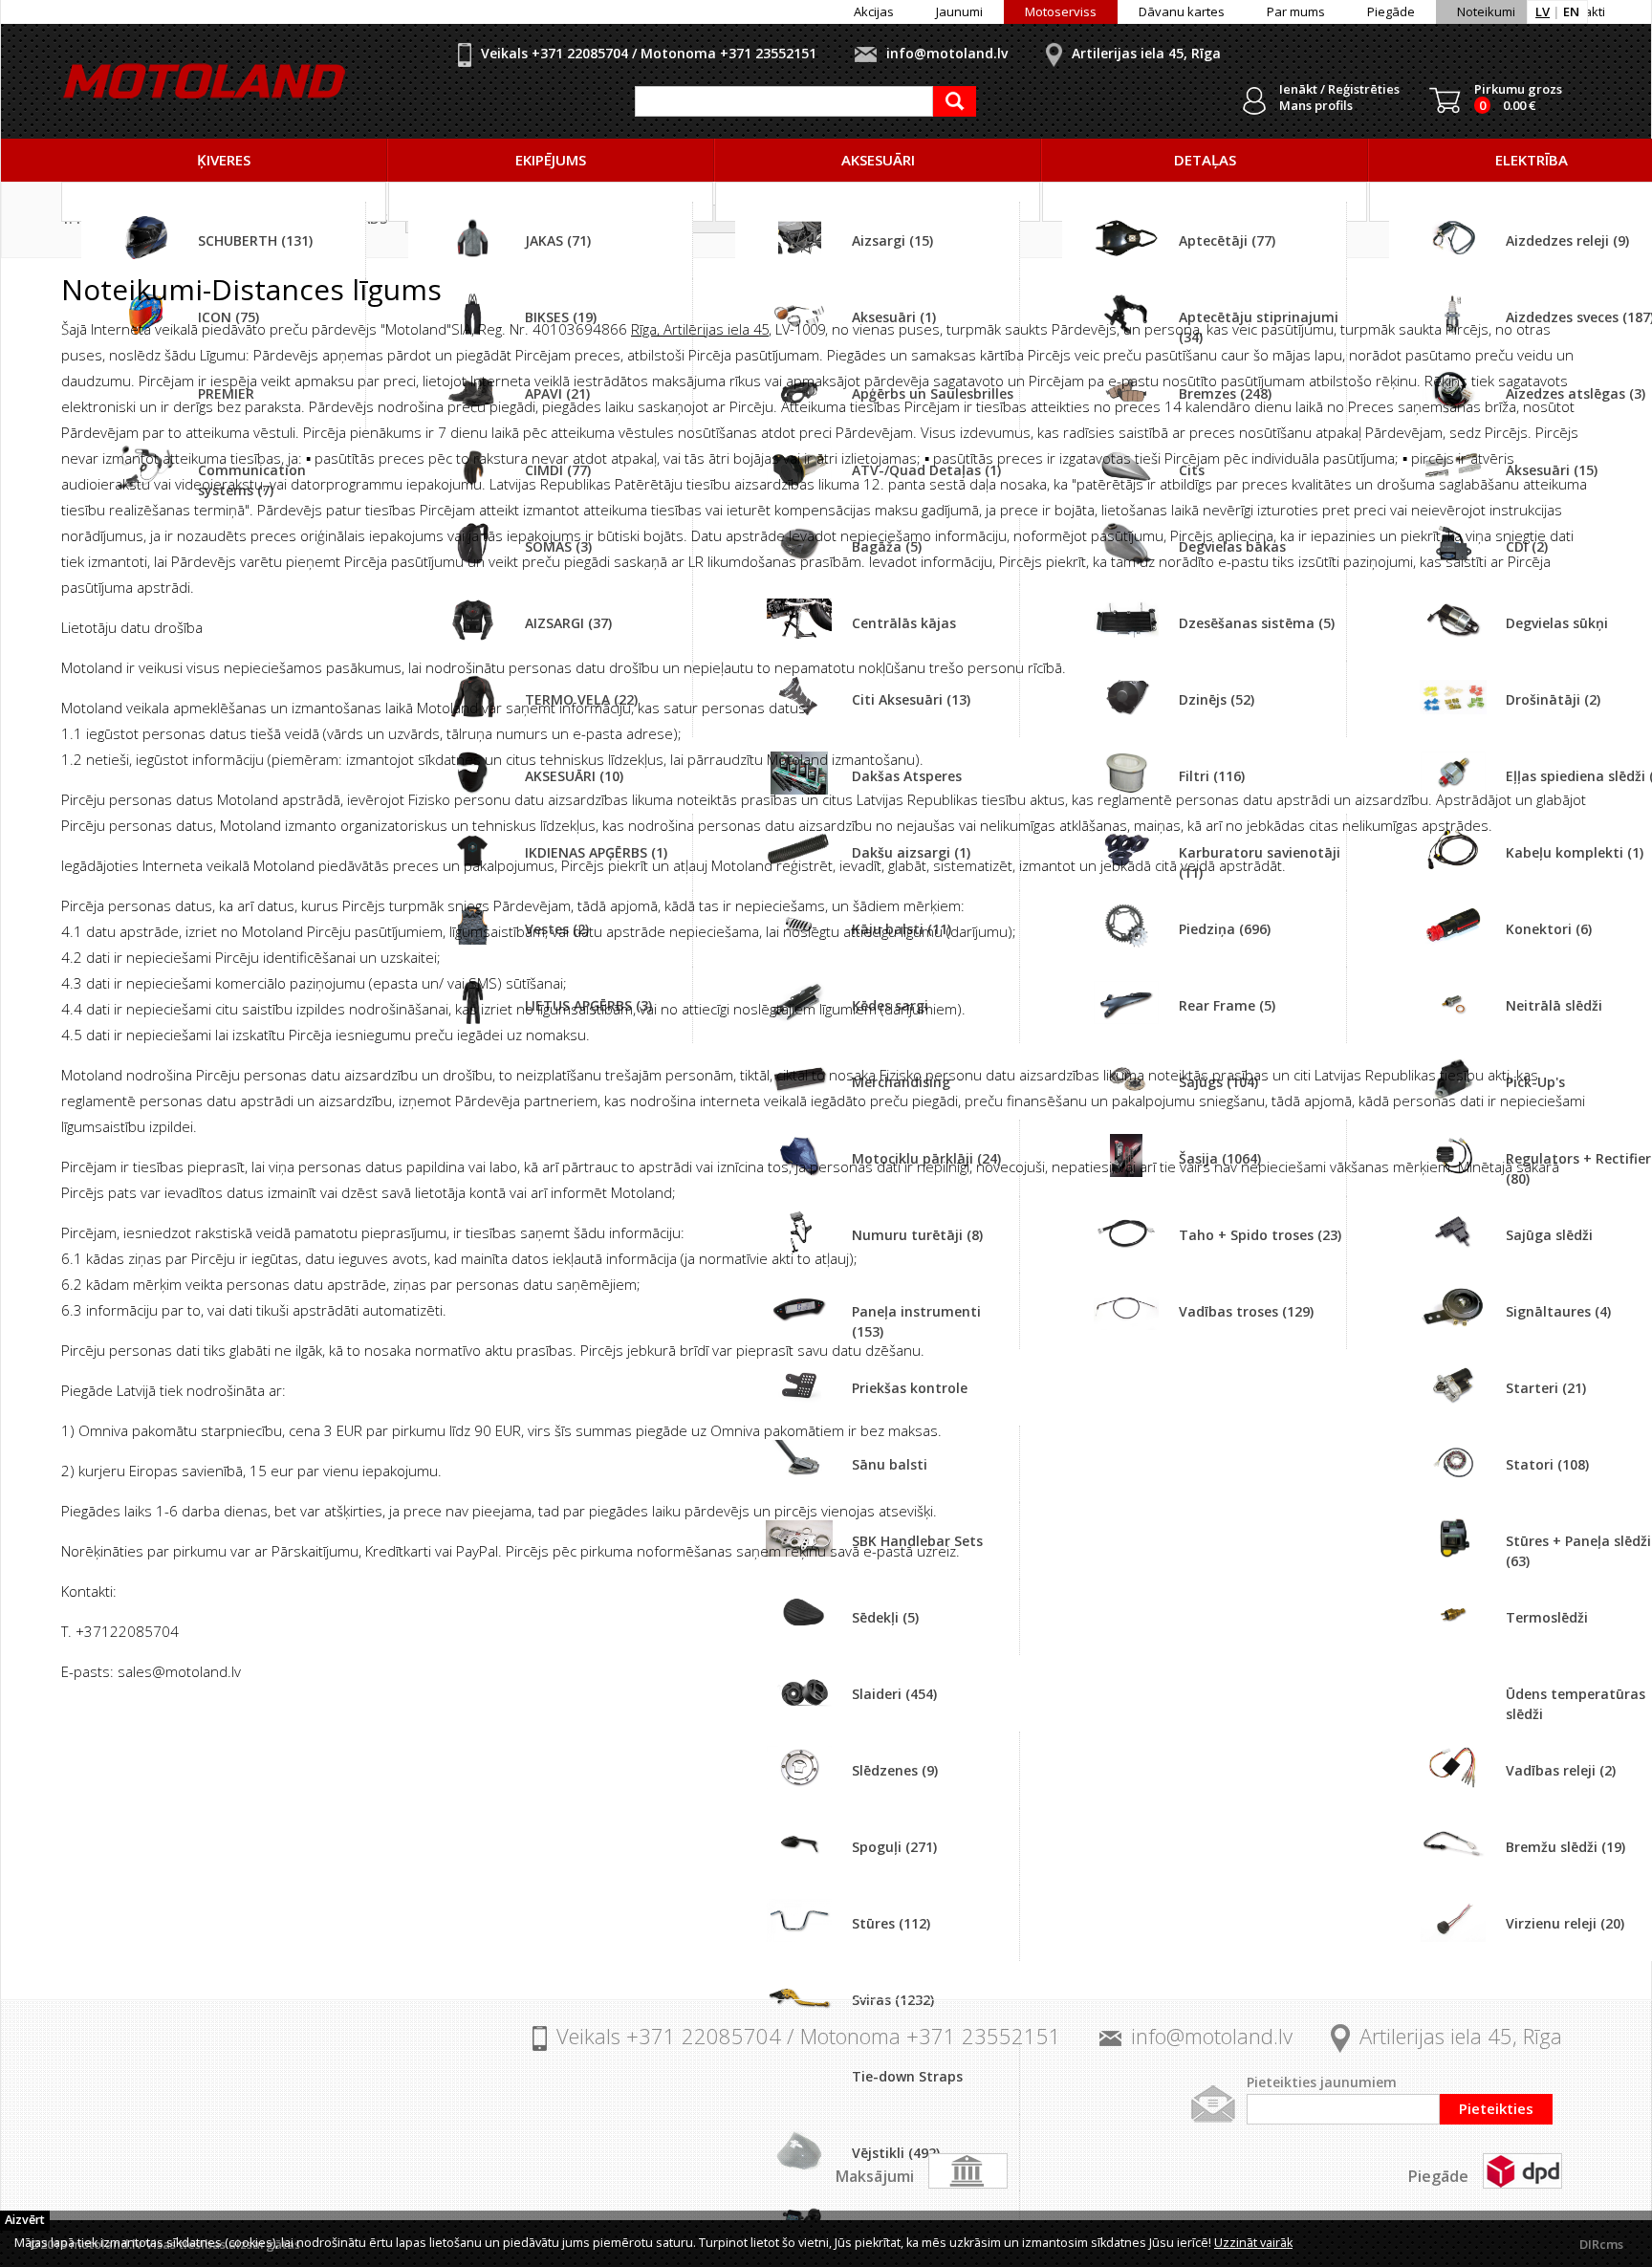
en (1571, 11)
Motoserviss (1061, 11)
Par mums (1296, 11)
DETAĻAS (1205, 160)
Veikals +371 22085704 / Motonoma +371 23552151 (649, 53)
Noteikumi (1486, 11)
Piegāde (1391, 11)
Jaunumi (959, 11)
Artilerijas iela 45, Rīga (1146, 53)
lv (1543, 11)
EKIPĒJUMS (551, 160)
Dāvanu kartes (1182, 11)
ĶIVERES (224, 160)
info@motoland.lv (947, 53)
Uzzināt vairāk (1253, 2243)
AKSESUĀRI (878, 160)
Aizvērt (25, 2220)
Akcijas (874, 11)
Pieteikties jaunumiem (1322, 2082)
